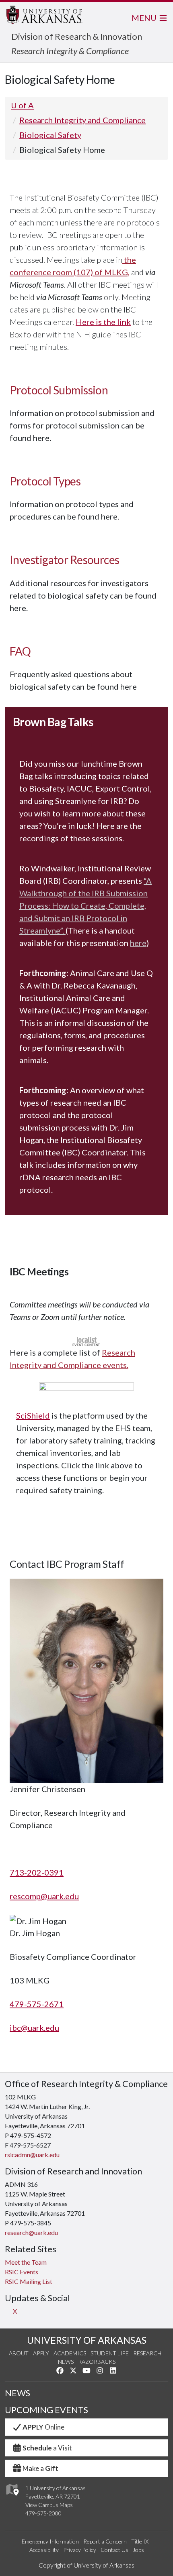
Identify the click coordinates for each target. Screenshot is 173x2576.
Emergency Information (50, 2541)
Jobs (138, 2550)
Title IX (140, 2541)
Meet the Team (26, 2262)
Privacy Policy (80, 2550)
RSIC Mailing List (29, 2281)
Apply (41, 2353)
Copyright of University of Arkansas (86, 2565)
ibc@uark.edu (34, 2028)
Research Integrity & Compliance (70, 51)
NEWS (18, 2393)
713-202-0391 (37, 1872)
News (66, 2362)
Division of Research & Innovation (77, 36)
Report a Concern (105, 2541)
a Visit (47, 2448)
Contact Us (114, 2550)
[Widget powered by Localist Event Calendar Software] (87, 1340)
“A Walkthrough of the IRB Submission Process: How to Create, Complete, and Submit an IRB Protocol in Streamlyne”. (85, 905)
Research (147, 2353)
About (19, 2353)
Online (43, 2427)
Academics (70, 2353)
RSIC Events (22, 2272)
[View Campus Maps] (12, 2498)
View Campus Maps (49, 2505)
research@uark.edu (31, 2232)
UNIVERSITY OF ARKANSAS (87, 2340)
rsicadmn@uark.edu (32, 2155)
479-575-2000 (43, 2513)
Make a (40, 2468)
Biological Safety (50, 135)
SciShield (33, 1415)
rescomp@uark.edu (44, 1896)
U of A (22, 105)
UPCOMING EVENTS (46, 2410)
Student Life (110, 2353)
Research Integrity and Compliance (82, 120)
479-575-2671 (37, 2004)
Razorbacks (97, 2362)
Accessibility (44, 2550)
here (138, 943)
